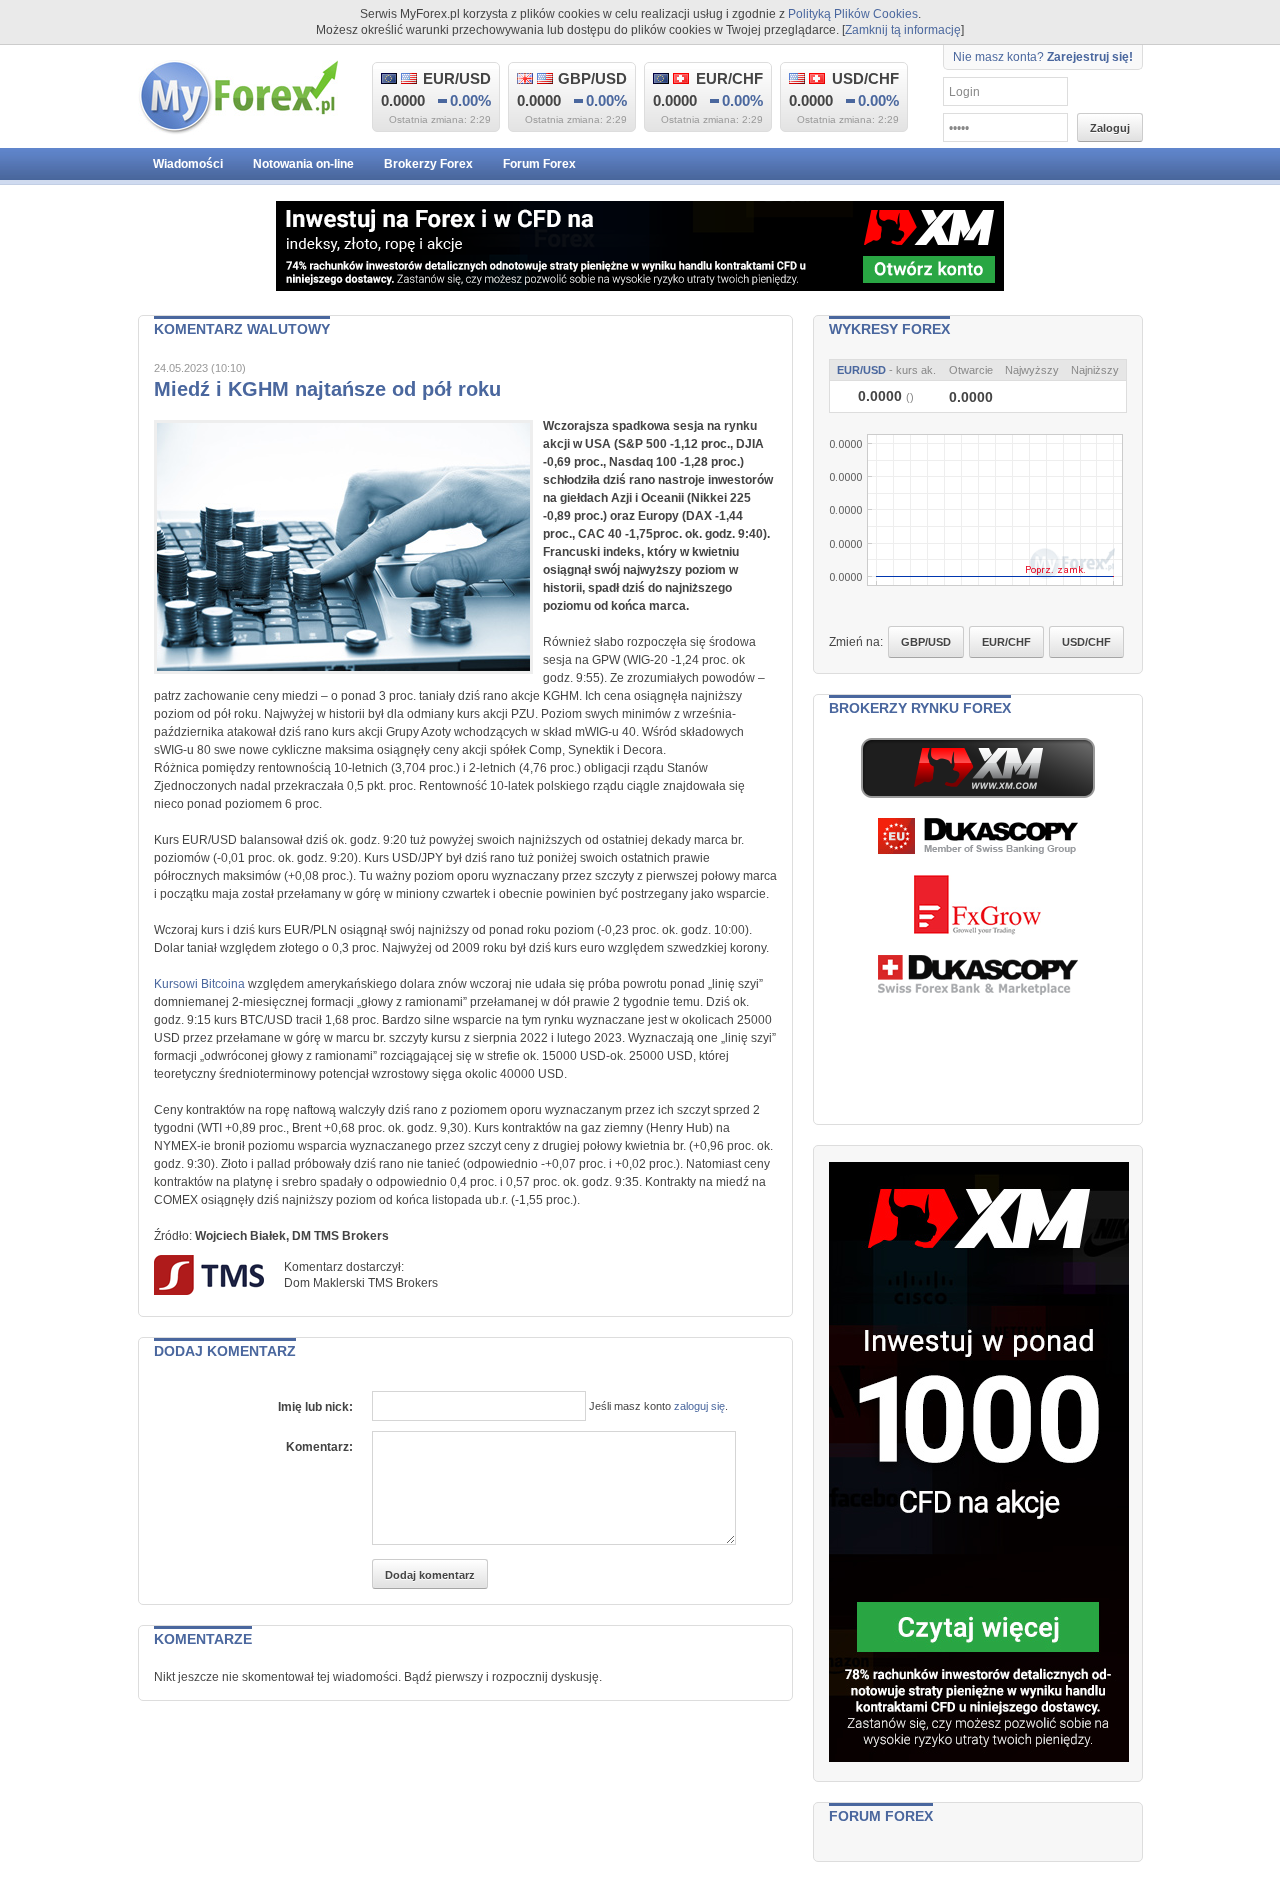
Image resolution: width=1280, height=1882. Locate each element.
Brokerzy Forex (428, 164)
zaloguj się (699, 1406)
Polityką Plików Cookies (853, 14)
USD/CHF (1086, 642)
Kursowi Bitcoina (199, 984)
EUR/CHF (1006, 642)
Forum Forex (539, 164)
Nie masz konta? (1043, 57)
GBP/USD (926, 642)
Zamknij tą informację (903, 30)
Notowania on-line (303, 164)
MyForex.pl (238, 97)
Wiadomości (188, 164)
